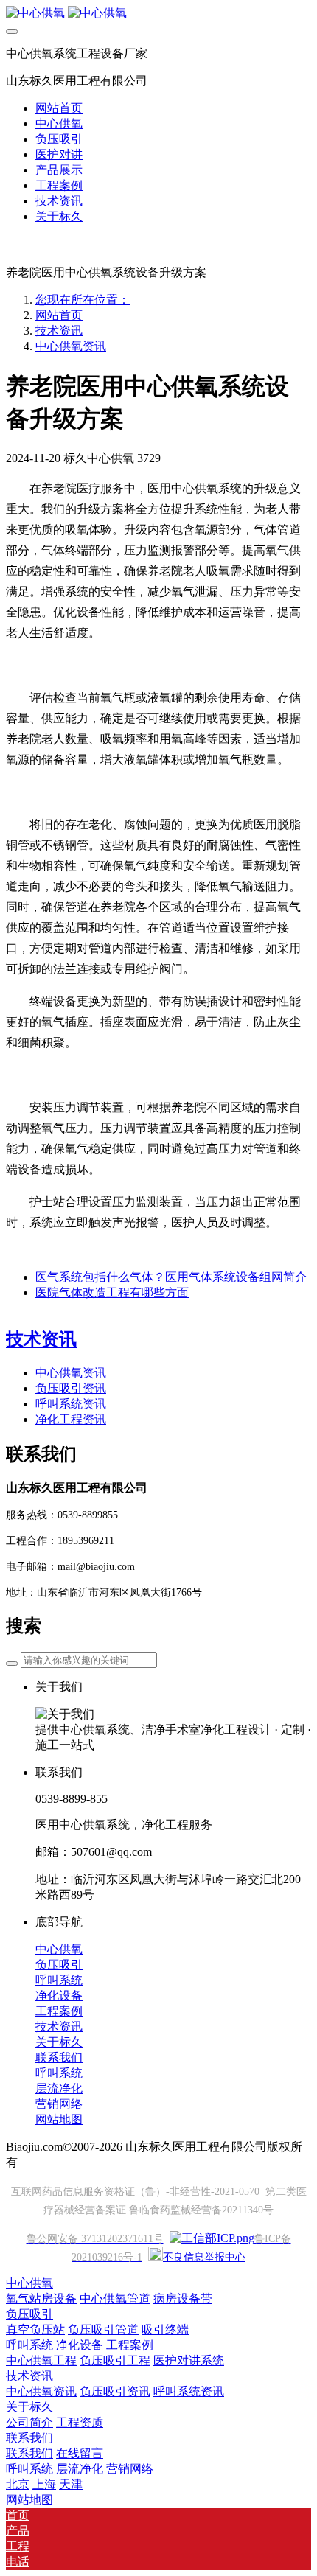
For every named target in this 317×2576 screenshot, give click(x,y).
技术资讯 (59, 331)
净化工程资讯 (71, 1419)
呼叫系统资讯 (71, 1404)
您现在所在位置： (83, 300)
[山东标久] (158, 14)
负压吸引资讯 (71, 1388)
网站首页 (59, 108)
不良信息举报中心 (204, 2257)
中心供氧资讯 (71, 346)
